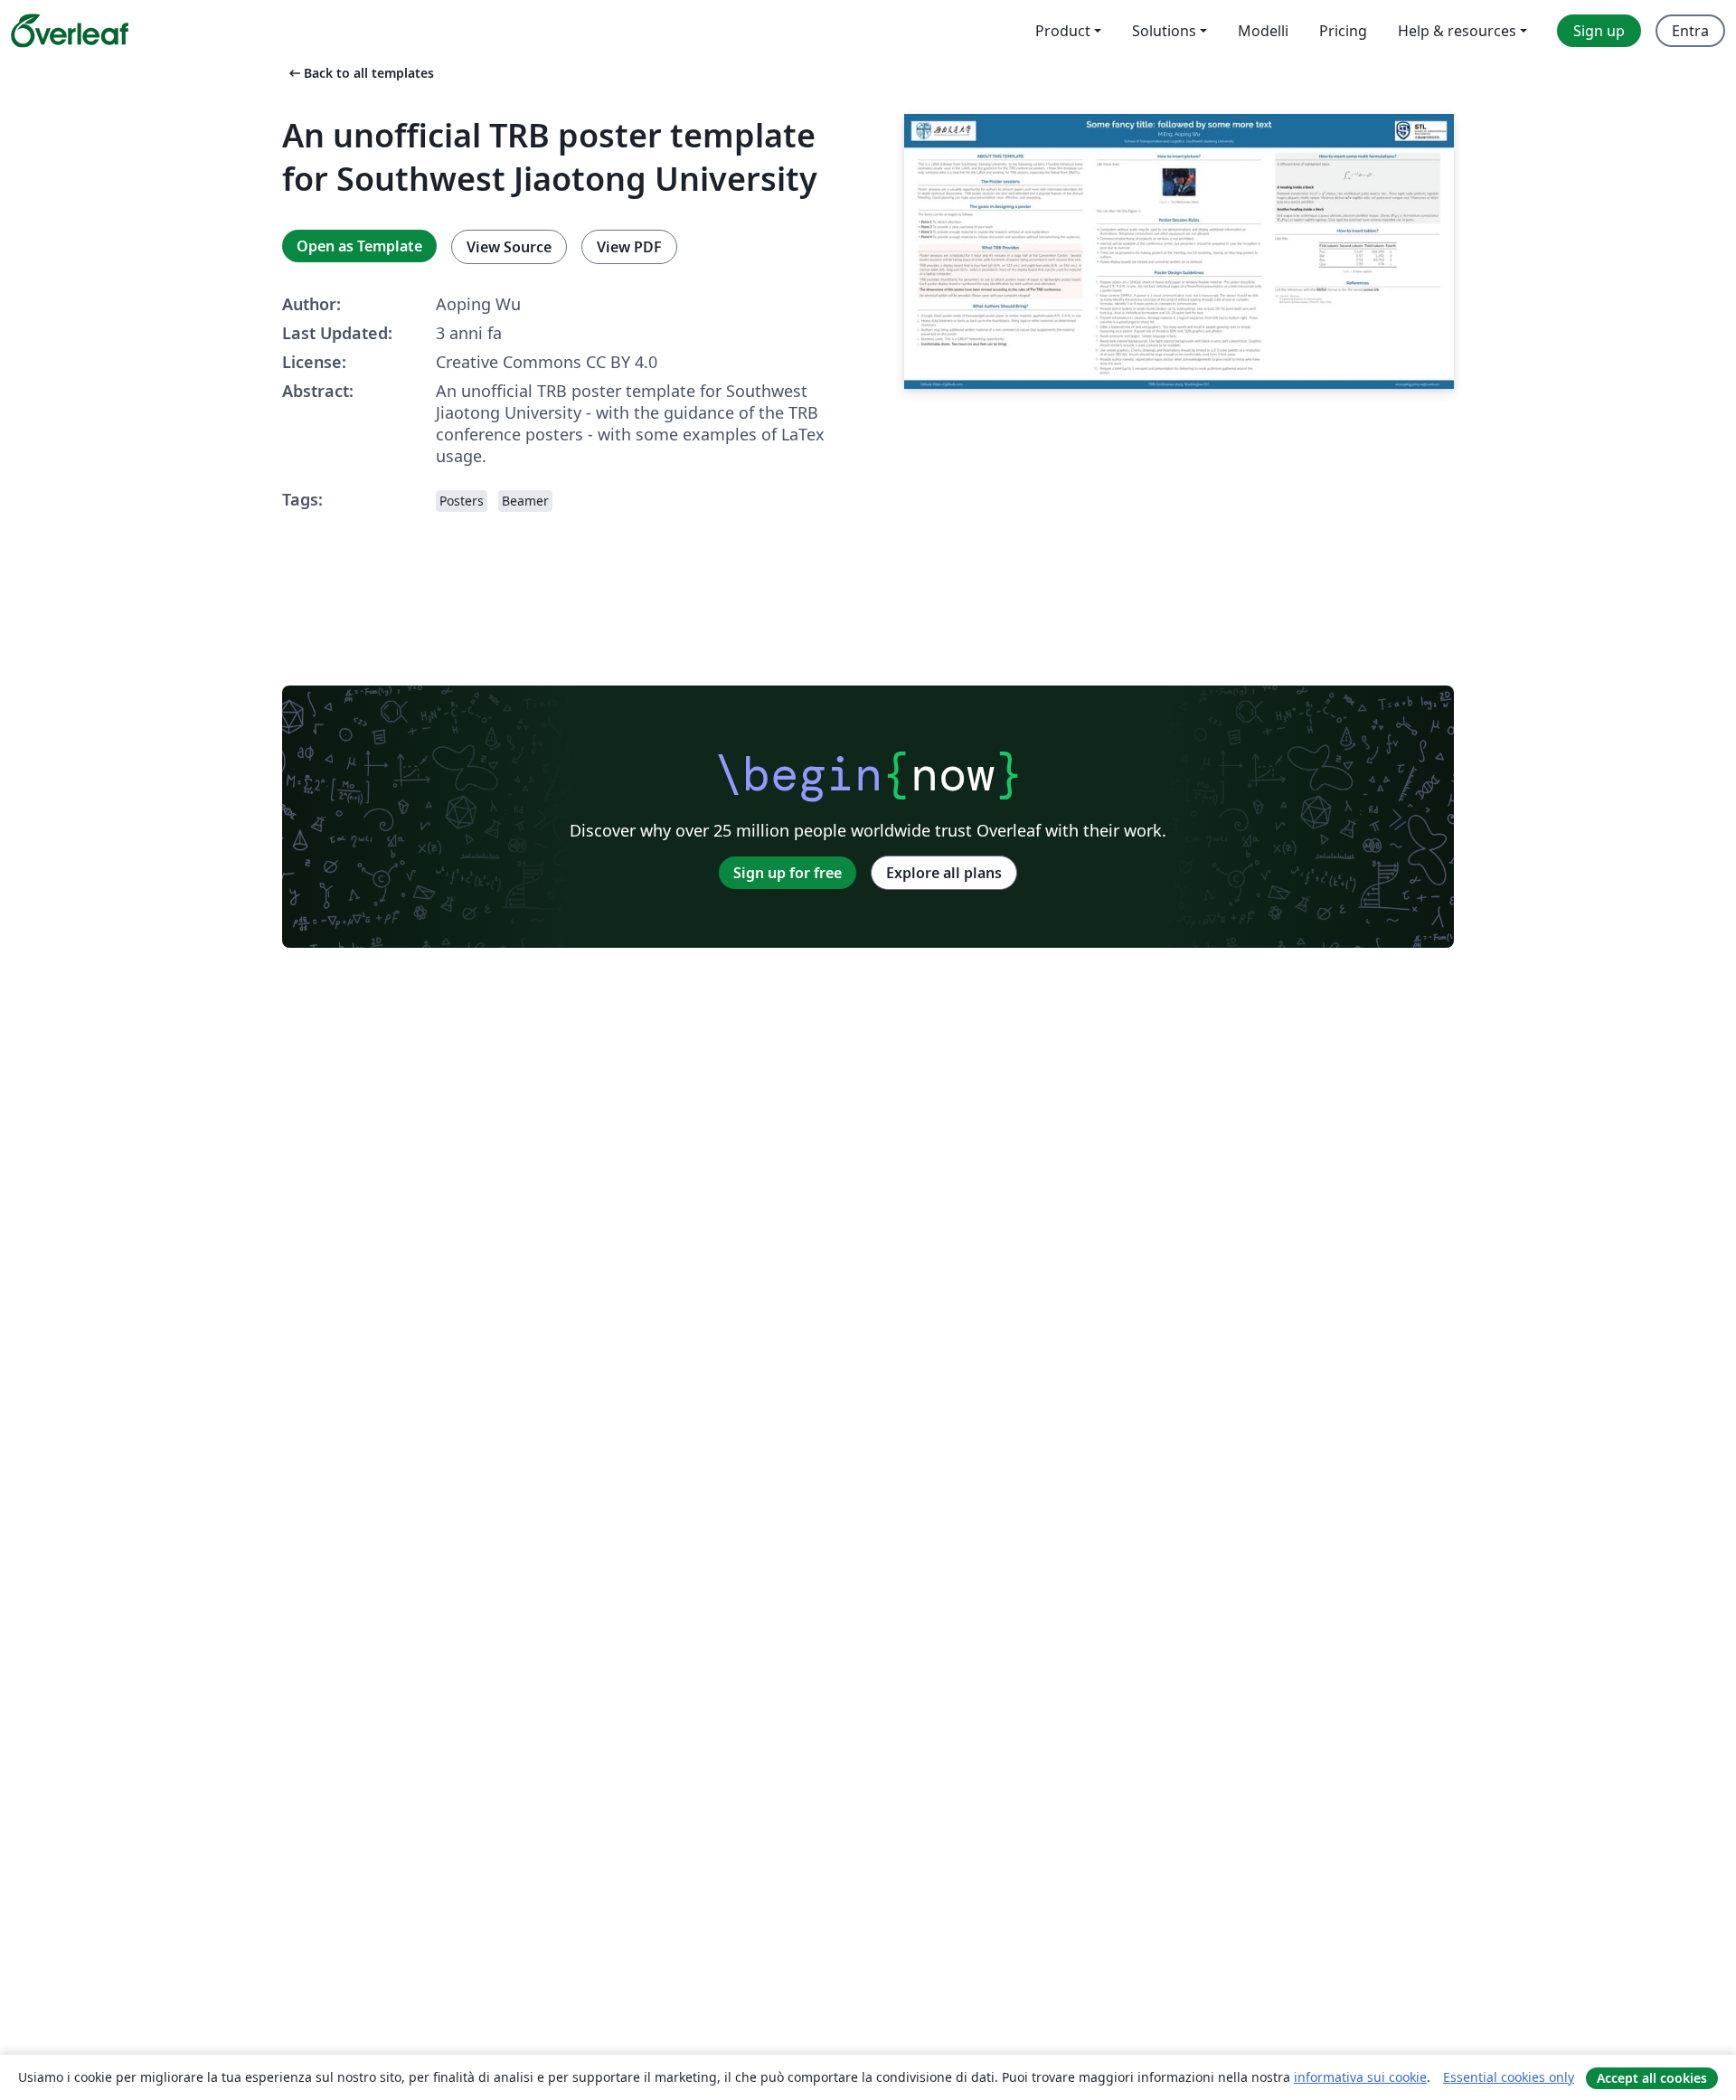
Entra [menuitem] (1690, 31)
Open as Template (359, 246)
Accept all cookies (1652, 2078)
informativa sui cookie (1360, 2077)
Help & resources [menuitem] (1457, 31)
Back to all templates (360, 73)
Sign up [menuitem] (1599, 31)
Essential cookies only (1509, 2077)
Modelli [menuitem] (1263, 31)
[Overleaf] (70, 31)
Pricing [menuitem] (1343, 31)
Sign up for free (788, 873)
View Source (509, 247)
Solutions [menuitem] (1164, 31)
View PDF (629, 247)
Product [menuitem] (1063, 31)
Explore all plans (944, 873)
